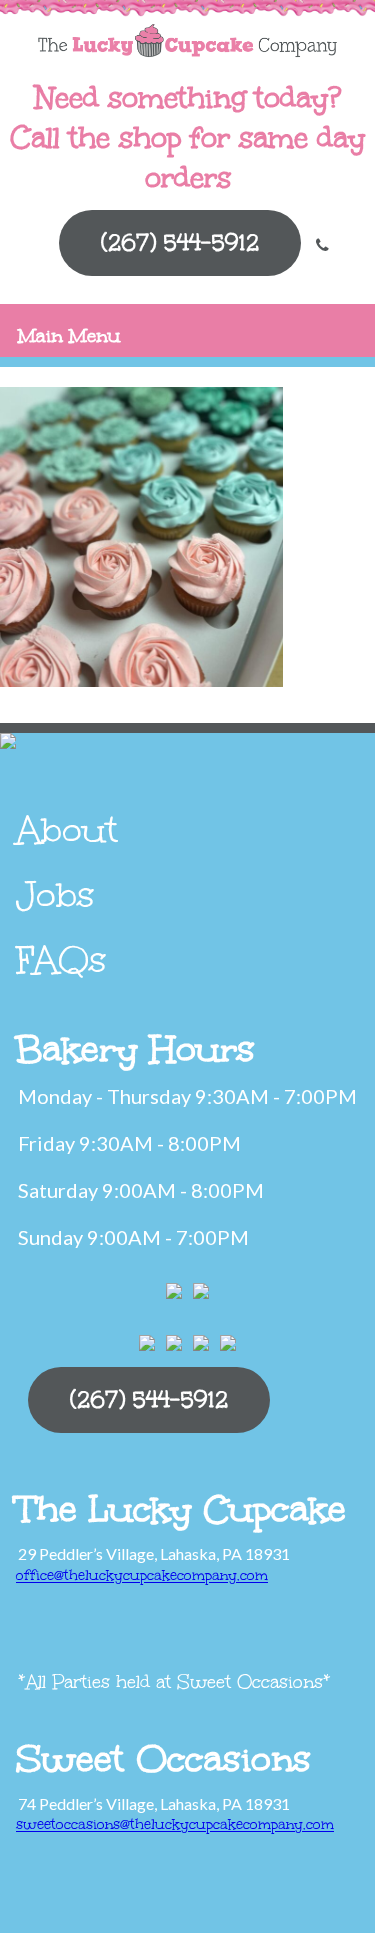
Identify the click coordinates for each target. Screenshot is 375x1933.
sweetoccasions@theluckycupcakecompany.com (175, 1824)
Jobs (55, 895)
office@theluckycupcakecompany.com (142, 1575)
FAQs (61, 960)
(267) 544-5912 (180, 242)
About (67, 830)
